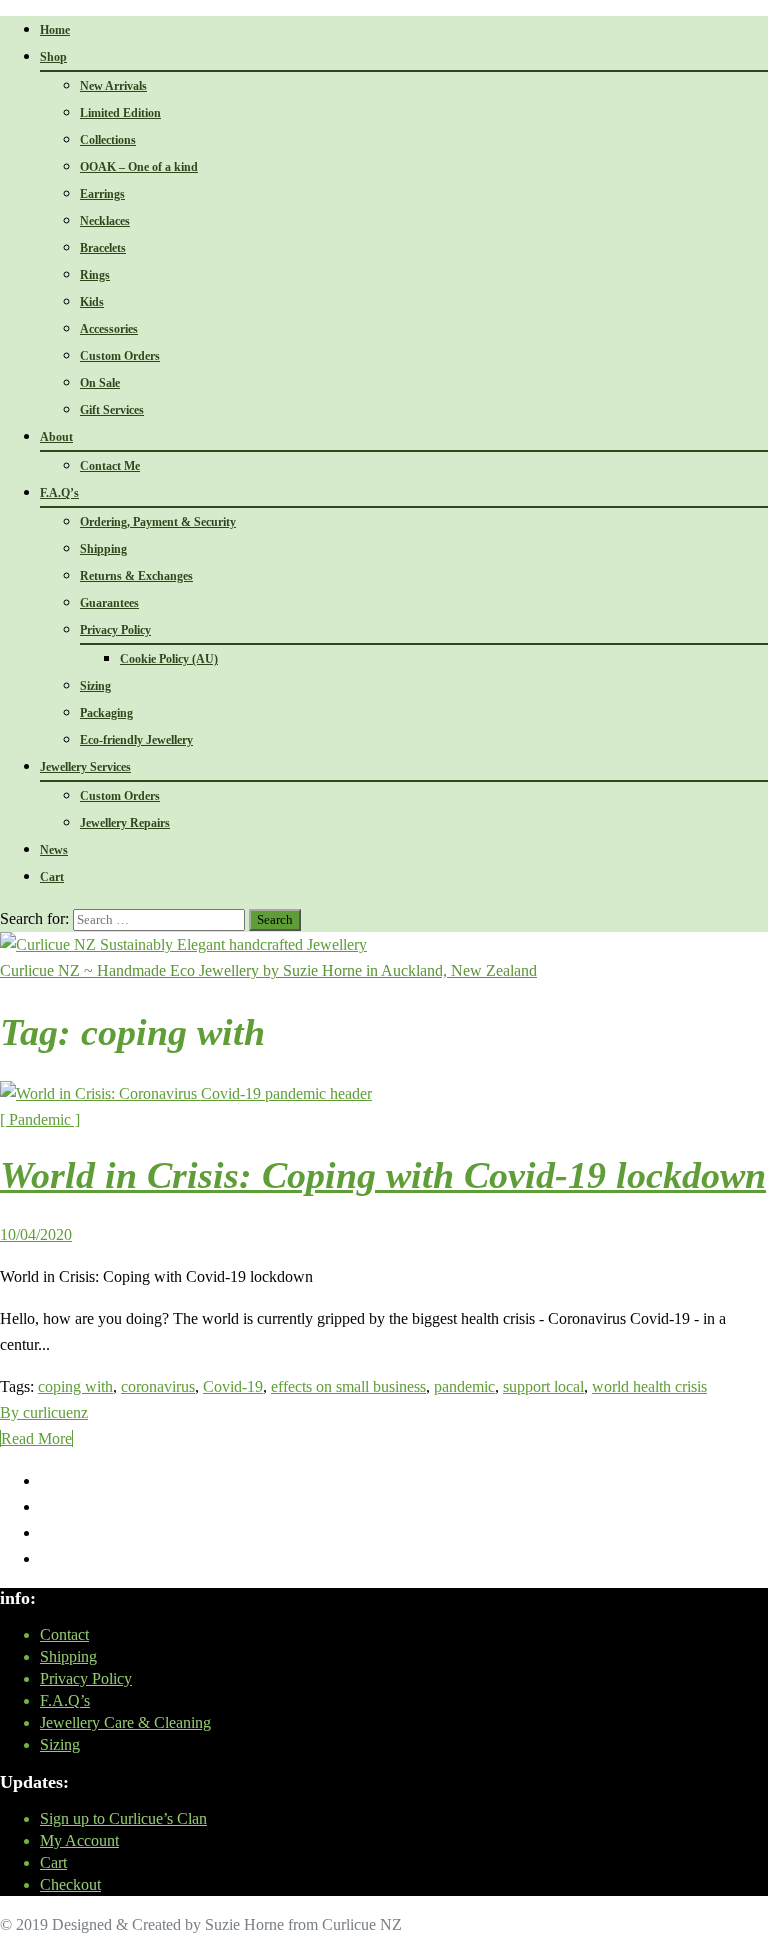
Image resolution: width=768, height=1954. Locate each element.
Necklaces (105, 221)
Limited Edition (120, 113)
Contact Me (110, 466)
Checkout (70, 1884)
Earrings (102, 194)
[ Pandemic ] (40, 1119)
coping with (75, 1386)
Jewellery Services (85, 767)
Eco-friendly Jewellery (136, 740)
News (54, 850)
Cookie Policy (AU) (169, 659)
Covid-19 (233, 1386)
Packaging (106, 713)
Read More (36, 1438)
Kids (92, 302)
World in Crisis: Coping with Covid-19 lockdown (383, 1175)
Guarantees (109, 603)
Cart (52, 877)
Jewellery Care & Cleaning (125, 1722)
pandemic (464, 1386)
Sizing (95, 686)
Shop (53, 57)
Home (55, 30)
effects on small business (348, 1386)
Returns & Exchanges (136, 576)
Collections (108, 140)
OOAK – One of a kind (139, 167)
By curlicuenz (44, 1412)
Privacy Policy (115, 630)
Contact (64, 1634)
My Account (79, 1840)
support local (543, 1386)
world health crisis (649, 1386)
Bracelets (103, 248)
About (56, 437)
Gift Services (112, 410)
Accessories (109, 329)
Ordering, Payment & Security (158, 522)
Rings (95, 275)
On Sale (100, 383)
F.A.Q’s (59, 493)
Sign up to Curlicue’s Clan (123, 1818)
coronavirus (158, 1386)
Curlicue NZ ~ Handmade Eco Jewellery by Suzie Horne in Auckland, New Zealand (268, 970)
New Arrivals (113, 86)
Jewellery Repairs (125, 823)
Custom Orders (120, 356)
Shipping (103, 549)
